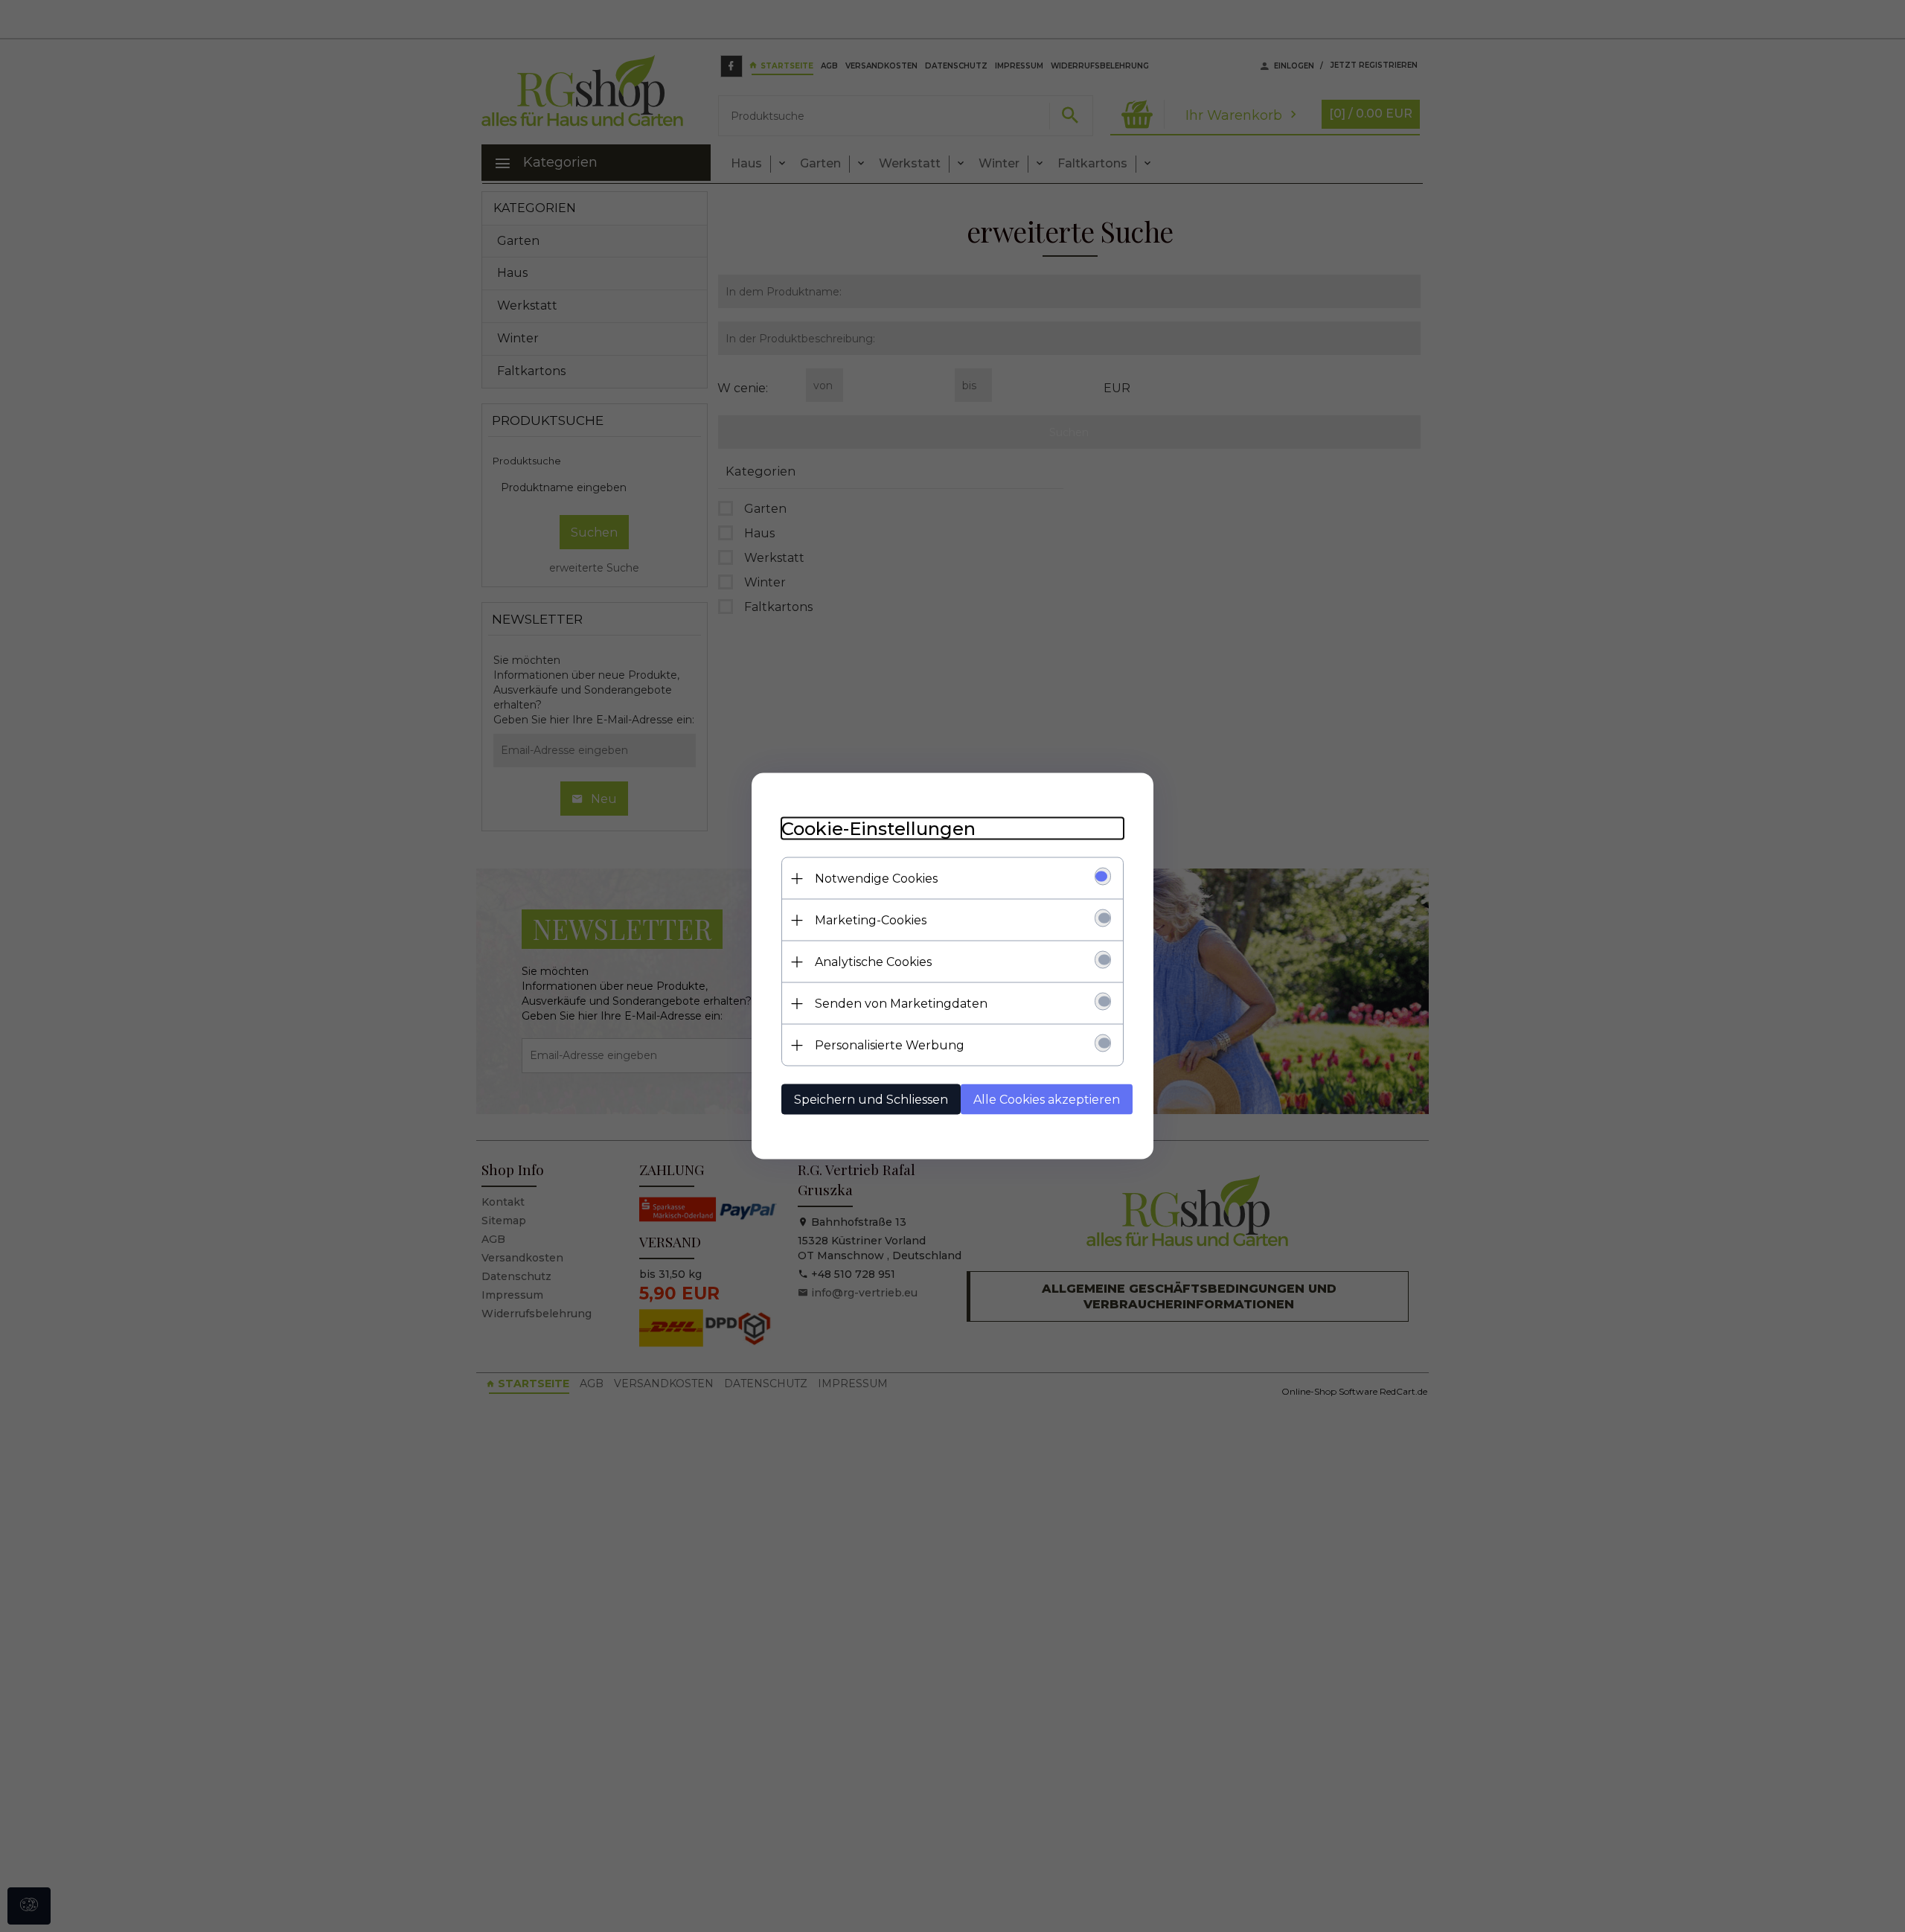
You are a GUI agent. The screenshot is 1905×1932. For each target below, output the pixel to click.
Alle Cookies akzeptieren (1047, 1100)
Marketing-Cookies (871, 920)
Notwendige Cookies (876, 879)
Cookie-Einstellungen (878, 829)
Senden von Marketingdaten (901, 1004)
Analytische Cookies (873, 962)
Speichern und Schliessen (871, 1100)
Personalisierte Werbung (890, 1045)
